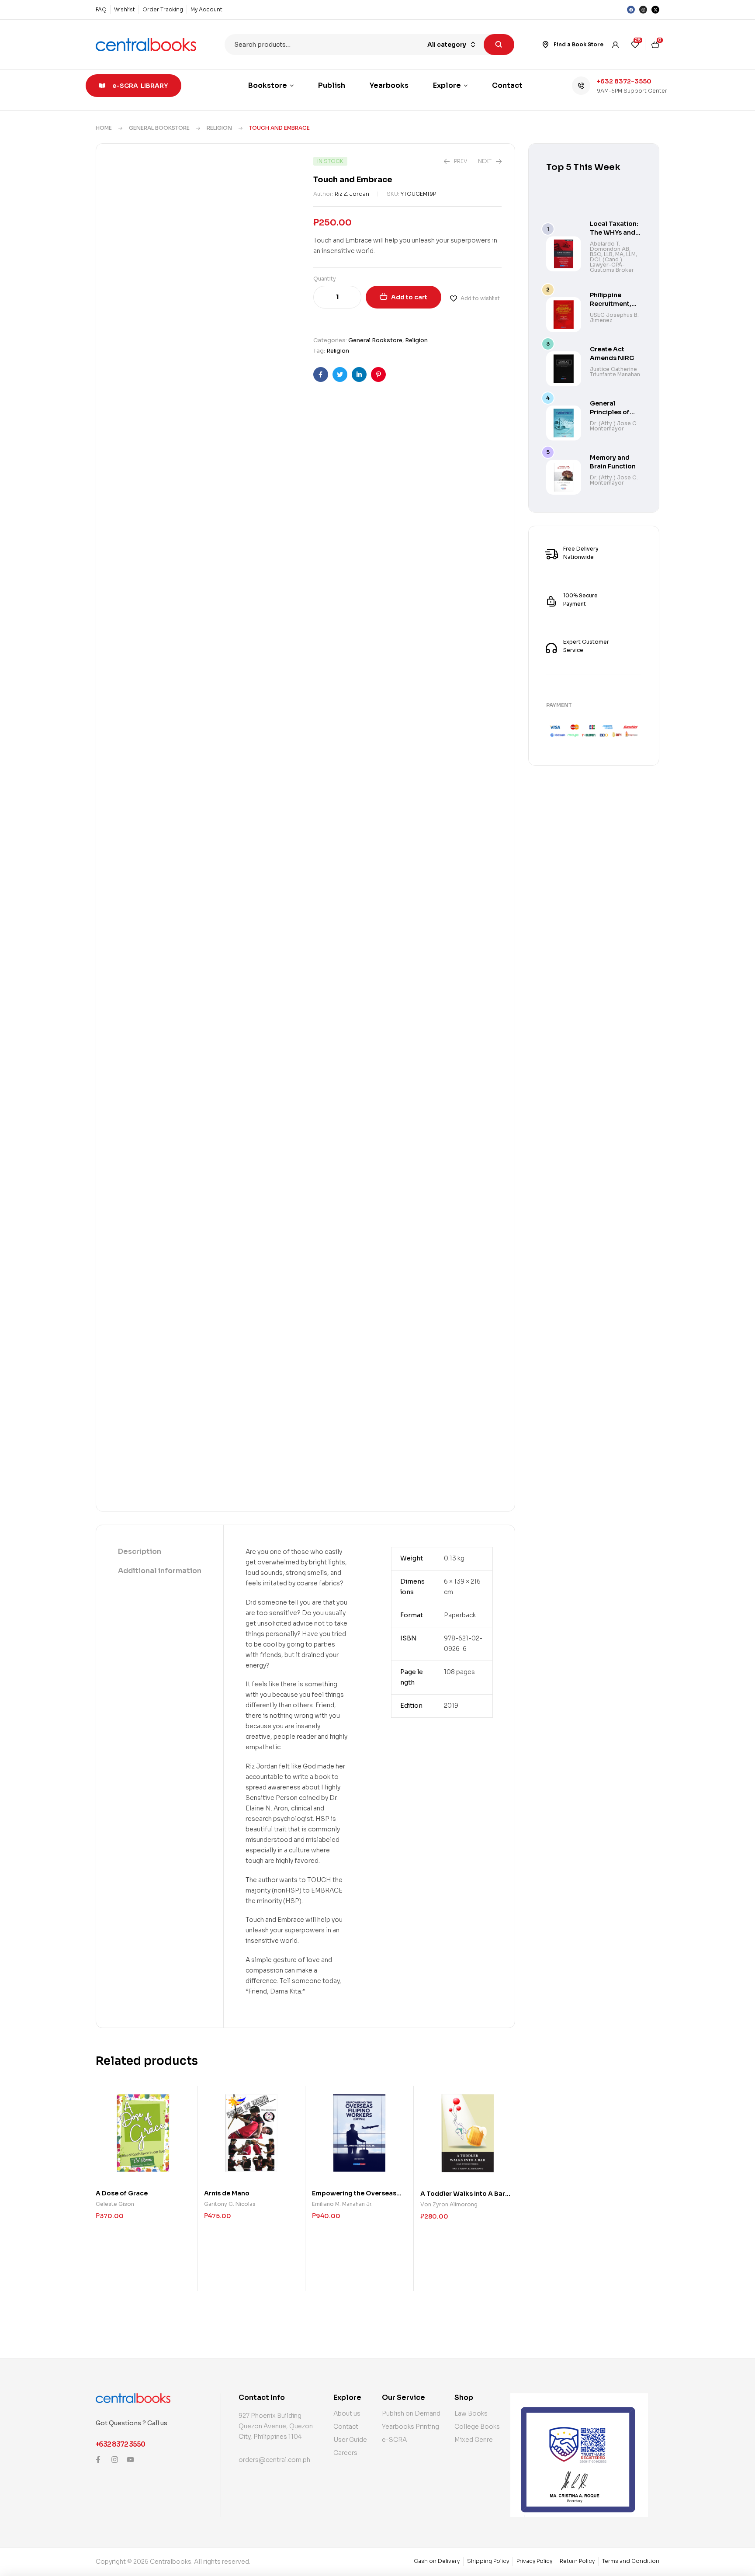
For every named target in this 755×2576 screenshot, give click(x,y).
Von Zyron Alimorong (449, 2204)
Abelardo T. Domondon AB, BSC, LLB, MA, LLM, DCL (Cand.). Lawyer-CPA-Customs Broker (613, 257)
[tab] (160, 1552)
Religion (219, 128)
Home (104, 128)
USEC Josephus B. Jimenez (614, 317)
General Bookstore (159, 128)
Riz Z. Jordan (352, 194)
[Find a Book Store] (546, 45)
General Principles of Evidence (610, 412)
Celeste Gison (115, 2204)
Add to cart (409, 297)
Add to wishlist (480, 298)
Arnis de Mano (227, 2193)
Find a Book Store (578, 44)
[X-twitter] (655, 10)
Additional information (160, 1571)
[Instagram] (643, 10)
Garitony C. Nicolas (230, 2204)
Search (499, 45)
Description (140, 1551)
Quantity (325, 279)
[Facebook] (631, 10)
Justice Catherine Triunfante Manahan (615, 372)
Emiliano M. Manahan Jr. (342, 2204)
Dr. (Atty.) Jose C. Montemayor (614, 426)
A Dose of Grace (122, 2193)
